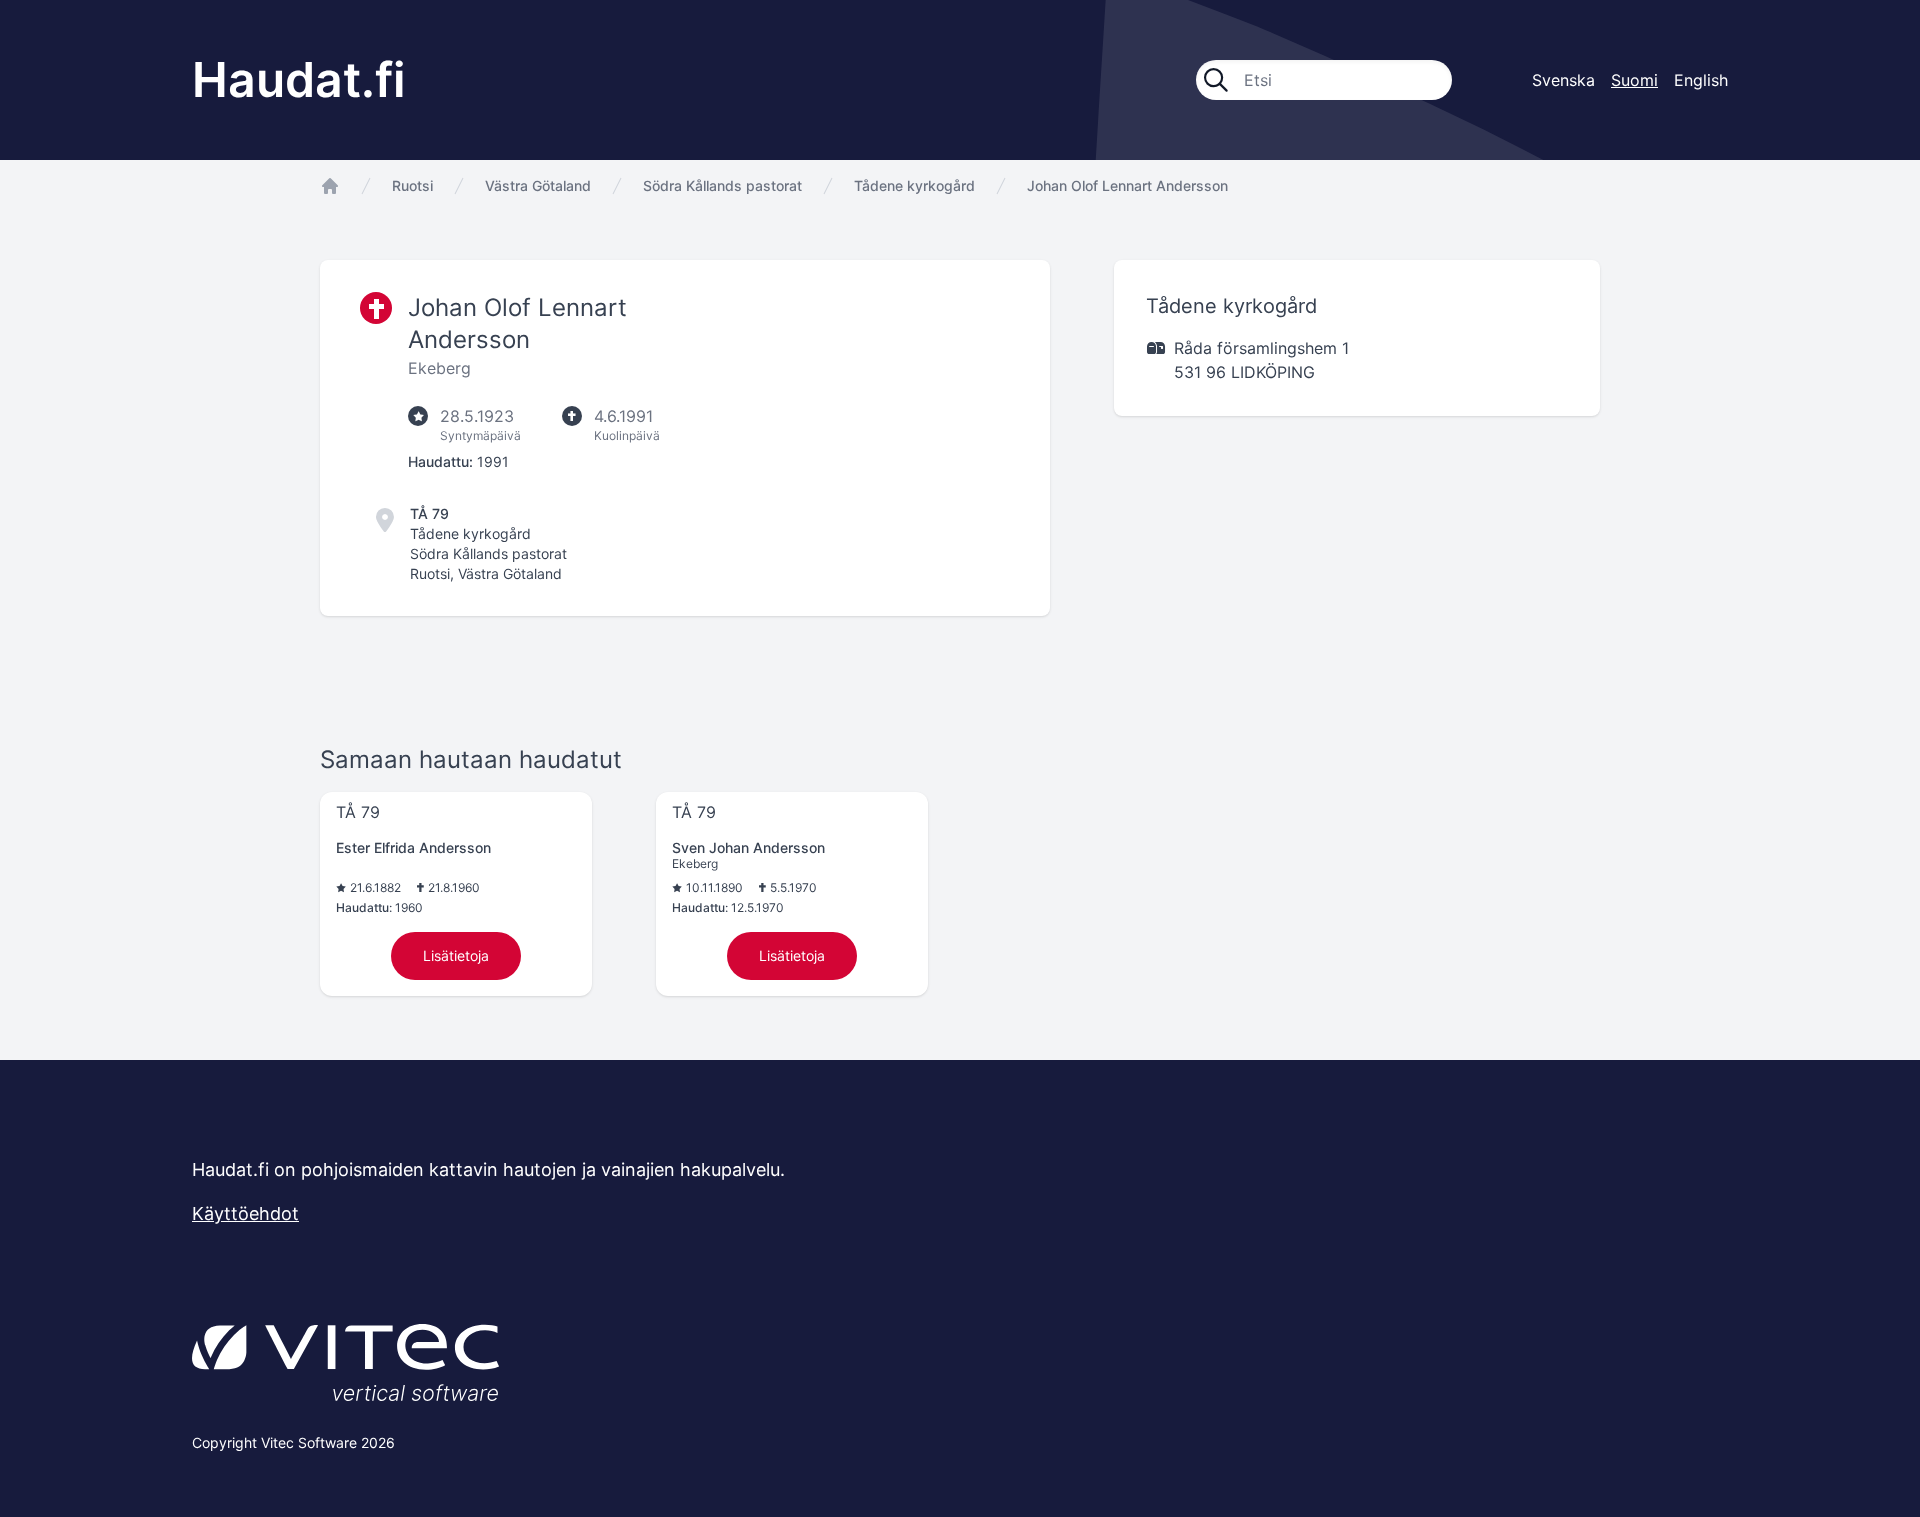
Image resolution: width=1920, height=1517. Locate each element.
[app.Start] (330, 186)
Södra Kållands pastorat (722, 185)
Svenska (1563, 80)
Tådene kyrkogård (914, 185)
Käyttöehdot (245, 1213)
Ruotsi (412, 185)
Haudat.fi (299, 79)
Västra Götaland (538, 185)
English (1701, 80)
